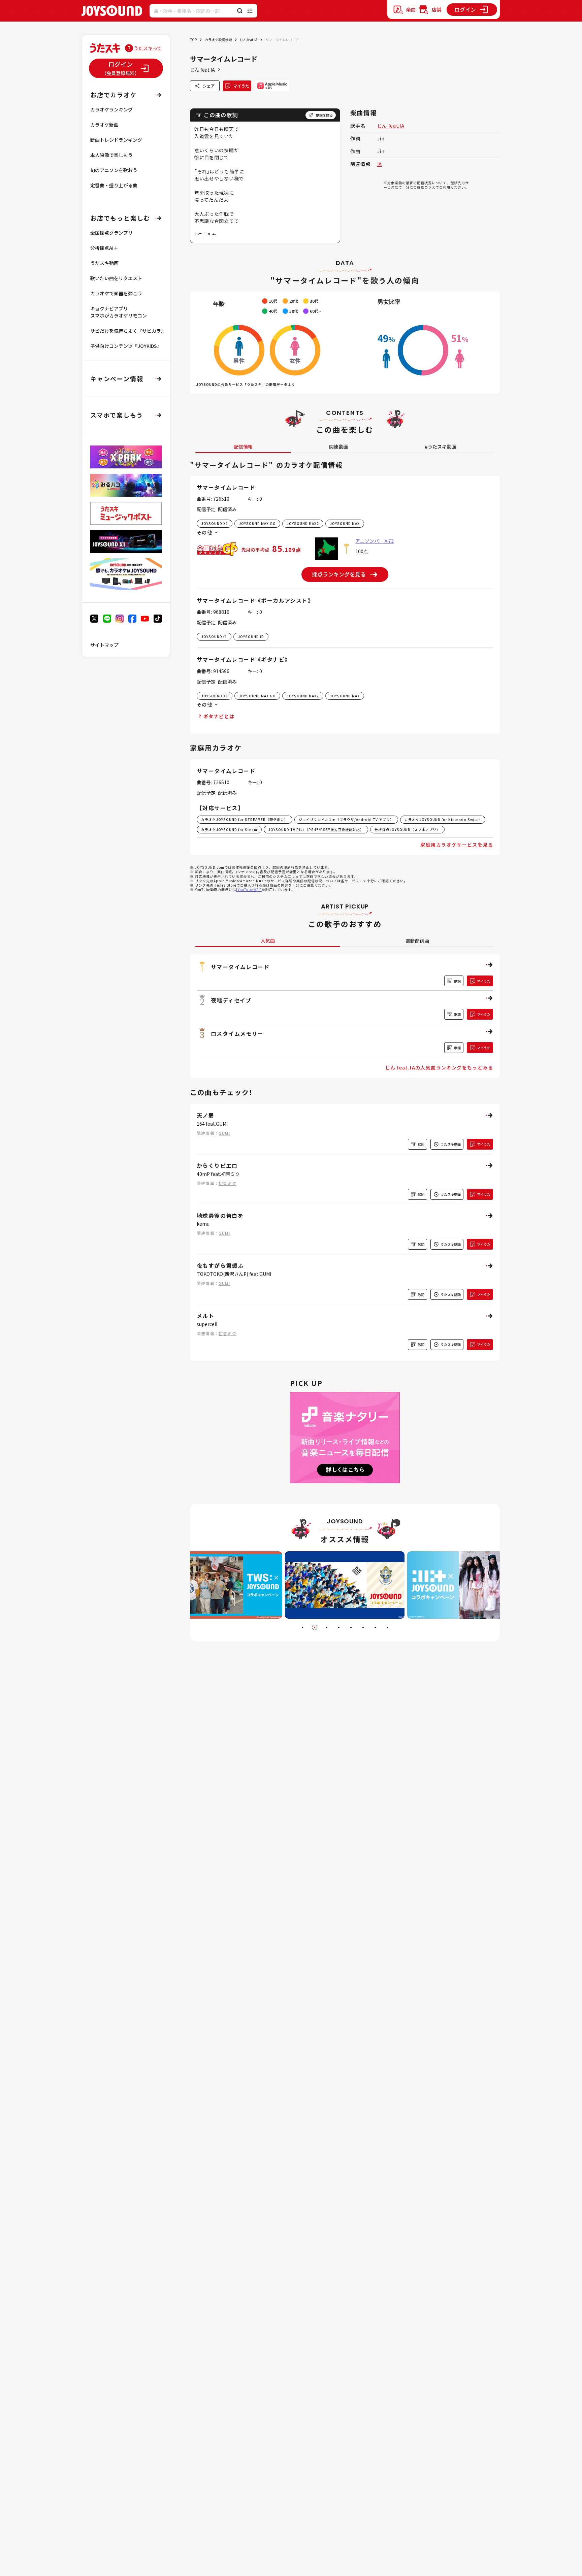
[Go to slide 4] (339, 1627)
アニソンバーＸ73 (375, 541)
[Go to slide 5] (351, 1627)
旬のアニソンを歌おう (114, 170)
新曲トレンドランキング (116, 140)
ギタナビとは (219, 716)
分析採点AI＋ (104, 248)
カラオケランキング (111, 109)
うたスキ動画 (104, 263)
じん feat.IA (249, 40)
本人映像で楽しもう (111, 155)
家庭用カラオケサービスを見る (457, 845)
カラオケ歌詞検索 (218, 40)
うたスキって (148, 48)
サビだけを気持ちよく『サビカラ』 (128, 331)
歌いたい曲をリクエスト (116, 278)
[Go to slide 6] (363, 1627)
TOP (193, 40)
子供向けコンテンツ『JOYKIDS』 (126, 346)
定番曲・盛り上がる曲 (114, 185)
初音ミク (228, 1183)
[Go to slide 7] (375, 1627)
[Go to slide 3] (327, 1627)
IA (380, 164)
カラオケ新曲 (104, 125)
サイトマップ (104, 645)
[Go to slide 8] (387, 1627)
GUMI (224, 1133)
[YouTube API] (249, 889)
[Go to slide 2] (315, 1627)
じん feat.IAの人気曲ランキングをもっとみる (439, 1067)
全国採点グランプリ (111, 233)
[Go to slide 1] (302, 1627)
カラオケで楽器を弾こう (116, 293)
